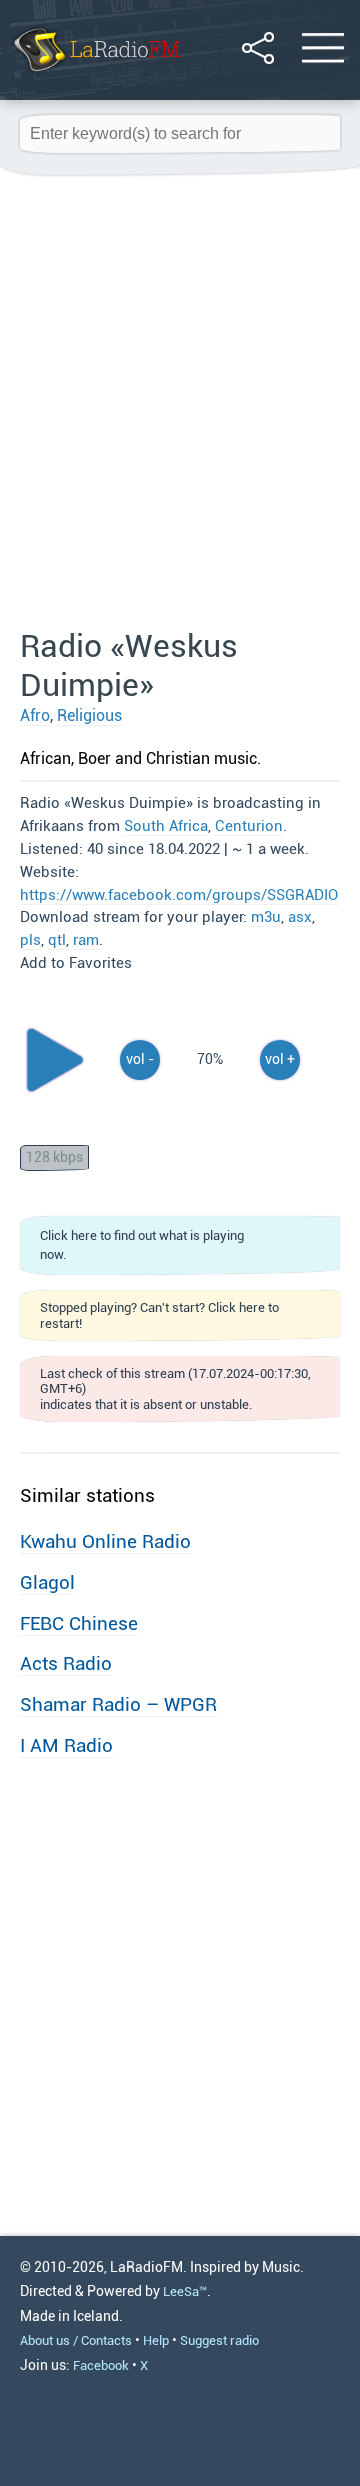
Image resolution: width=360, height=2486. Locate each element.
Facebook (101, 2365)
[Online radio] (95, 74)
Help (156, 2340)
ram (86, 940)
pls (30, 940)
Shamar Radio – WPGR (118, 1704)
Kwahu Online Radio (105, 1541)
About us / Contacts (76, 2340)
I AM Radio (66, 1745)
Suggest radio (219, 2340)
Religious (89, 715)
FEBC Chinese (79, 1623)
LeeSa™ (185, 2291)
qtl (57, 940)
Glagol (47, 1582)
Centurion (249, 826)
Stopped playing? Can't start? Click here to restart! (159, 1315)
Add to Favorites (76, 963)
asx (300, 917)
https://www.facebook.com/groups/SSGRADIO (179, 895)
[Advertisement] (180, 403)
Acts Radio (66, 1663)
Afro (35, 715)
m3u (266, 917)
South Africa (166, 826)
